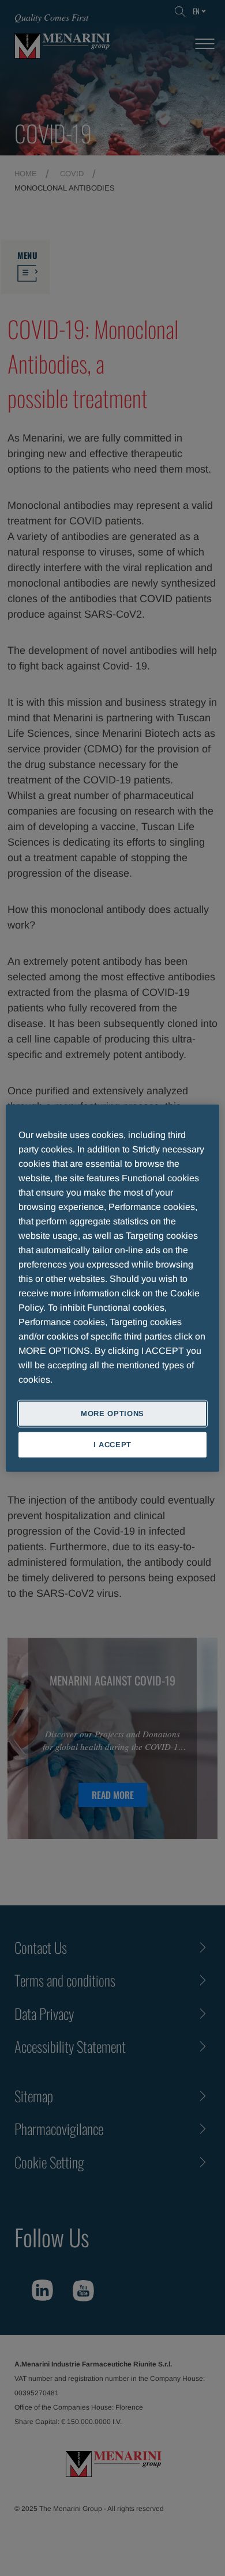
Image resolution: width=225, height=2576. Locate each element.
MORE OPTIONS (112, 1413)
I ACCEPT (112, 1445)
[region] (113, 1288)
